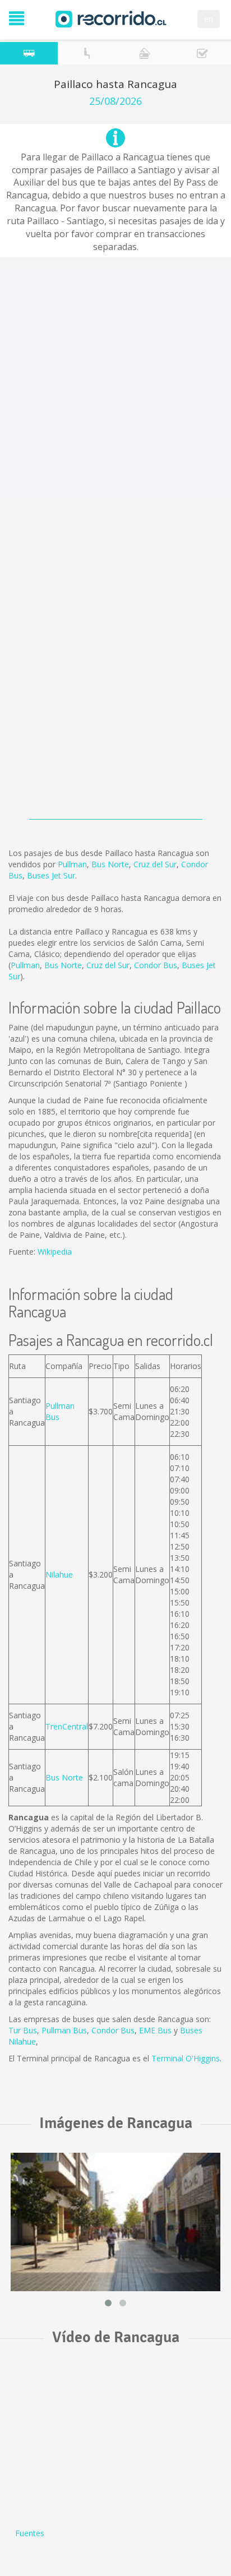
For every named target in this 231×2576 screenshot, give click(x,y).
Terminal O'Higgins (186, 2058)
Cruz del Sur (155, 864)
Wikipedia (55, 1252)
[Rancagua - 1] (115, 2222)
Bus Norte (110, 864)
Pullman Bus (64, 2030)
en (209, 19)
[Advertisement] (115, 384)
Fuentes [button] (30, 2533)
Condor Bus (156, 965)
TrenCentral (67, 1726)
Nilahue (59, 1574)
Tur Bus (23, 2030)
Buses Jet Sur (51, 875)
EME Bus (155, 2030)
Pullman (72, 864)
